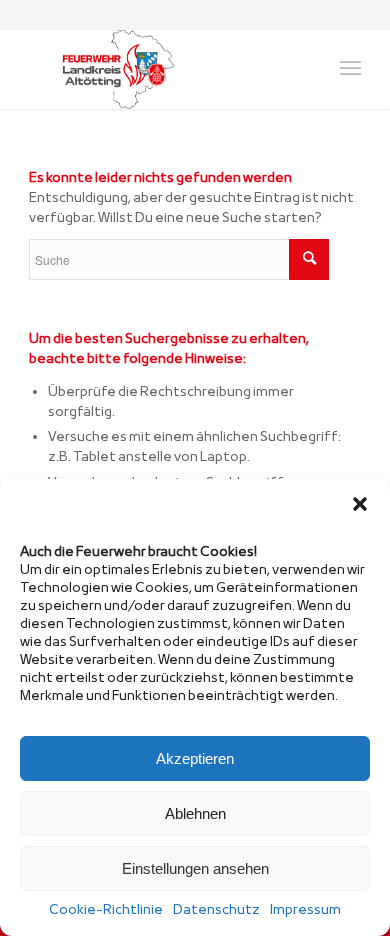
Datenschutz (216, 910)
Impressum (305, 910)
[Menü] (350, 69)
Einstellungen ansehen (195, 868)
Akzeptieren (195, 758)
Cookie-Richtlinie (106, 910)
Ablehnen (195, 813)
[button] (360, 504)
